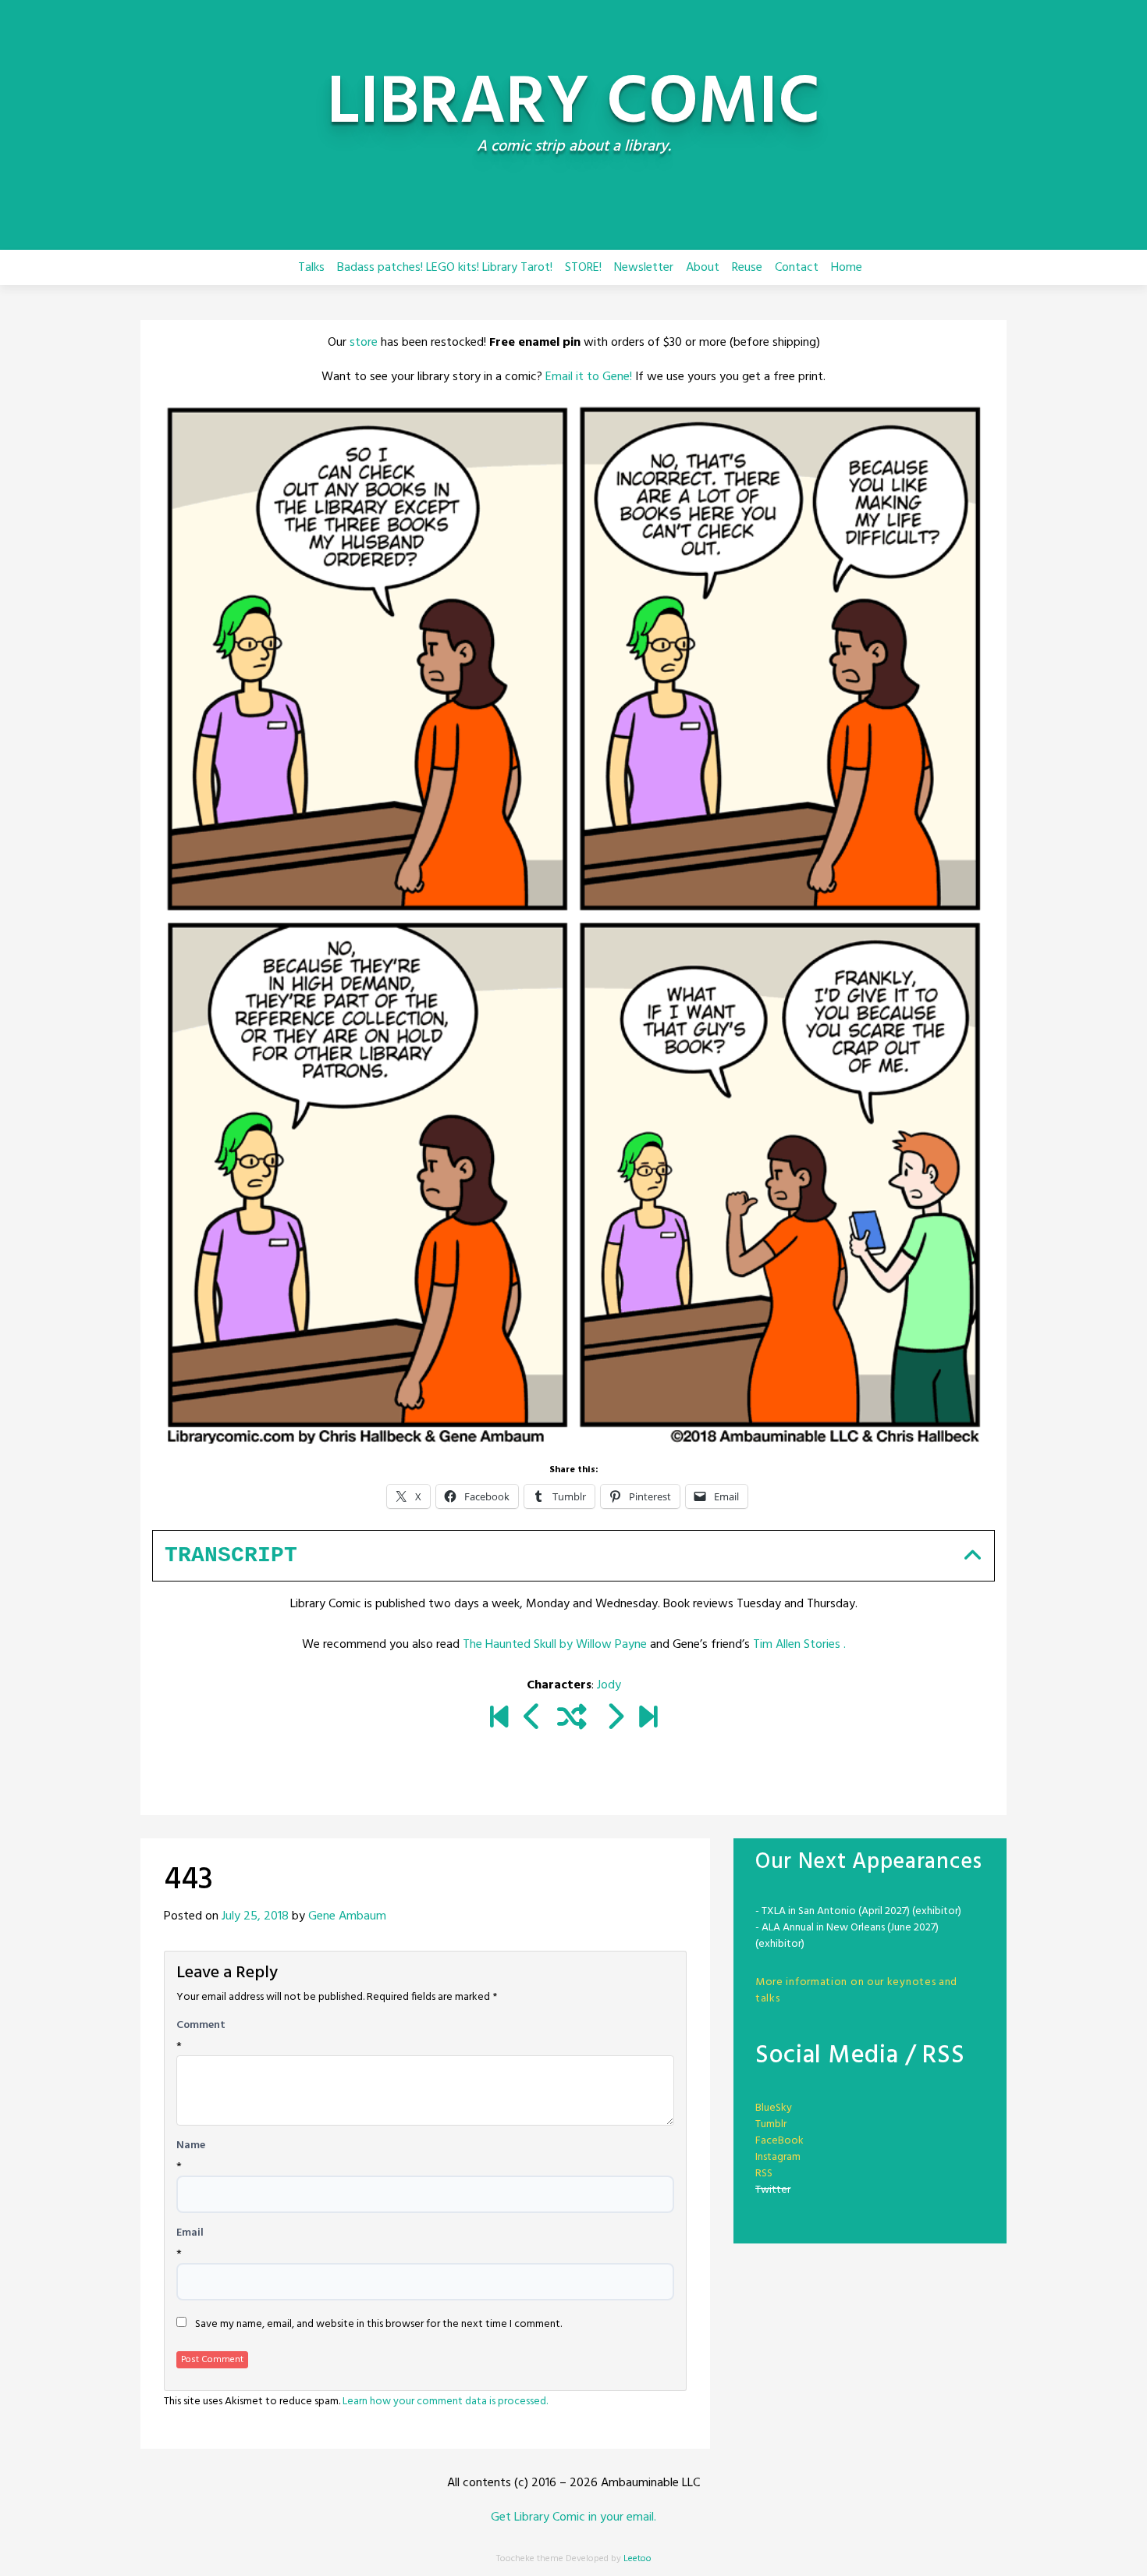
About (703, 268)
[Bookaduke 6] (648, 1719)
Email (190, 2233)
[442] (533, 1719)
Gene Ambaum (347, 1916)
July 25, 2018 (255, 1916)
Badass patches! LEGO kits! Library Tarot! (445, 268)
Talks (311, 268)
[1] (499, 1719)
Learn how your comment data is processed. (445, 2402)
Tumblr (771, 2124)
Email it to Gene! (589, 377)
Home (847, 268)
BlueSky (774, 2108)
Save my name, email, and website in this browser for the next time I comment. (378, 2325)
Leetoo (637, 2559)
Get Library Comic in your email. (573, 2517)
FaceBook (779, 2141)
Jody (609, 1685)
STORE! (583, 268)
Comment (201, 2026)
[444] (614, 1719)
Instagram (778, 2157)
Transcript (231, 1555)
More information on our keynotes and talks (856, 1991)
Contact (797, 268)
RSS (764, 2174)
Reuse (747, 268)
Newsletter (644, 268)
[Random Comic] (572, 1719)
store (364, 343)
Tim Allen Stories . (799, 1645)
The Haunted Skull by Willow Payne (555, 1645)
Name (191, 2146)
